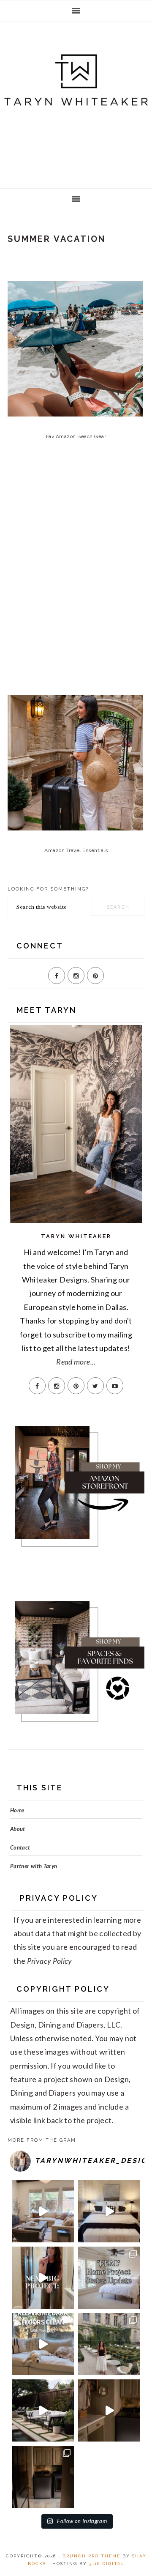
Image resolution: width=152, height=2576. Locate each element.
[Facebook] (57, 976)
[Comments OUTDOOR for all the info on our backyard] (43, 2410)
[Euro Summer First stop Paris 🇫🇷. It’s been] (109, 2344)
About (18, 1829)
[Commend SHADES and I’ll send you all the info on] (43, 2211)
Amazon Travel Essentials (76, 850)
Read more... (76, 1362)
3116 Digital (107, 2564)
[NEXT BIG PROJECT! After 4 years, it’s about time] (43, 2278)
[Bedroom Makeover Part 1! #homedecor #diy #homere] (109, 2211)
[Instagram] (76, 976)
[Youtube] (115, 1386)
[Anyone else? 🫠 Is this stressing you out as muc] (109, 2278)
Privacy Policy (50, 1961)
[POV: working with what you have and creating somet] (109, 2410)
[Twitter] (95, 1386)
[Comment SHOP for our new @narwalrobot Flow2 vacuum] (43, 2344)
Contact (20, 1847)
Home (17, 1810)
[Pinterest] (95, 976)
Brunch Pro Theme (91, 2556)
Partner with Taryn (34, 1866)
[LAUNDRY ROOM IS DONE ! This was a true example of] (43, 2477)
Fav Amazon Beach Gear (76, 436)
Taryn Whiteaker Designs (76, 102)
